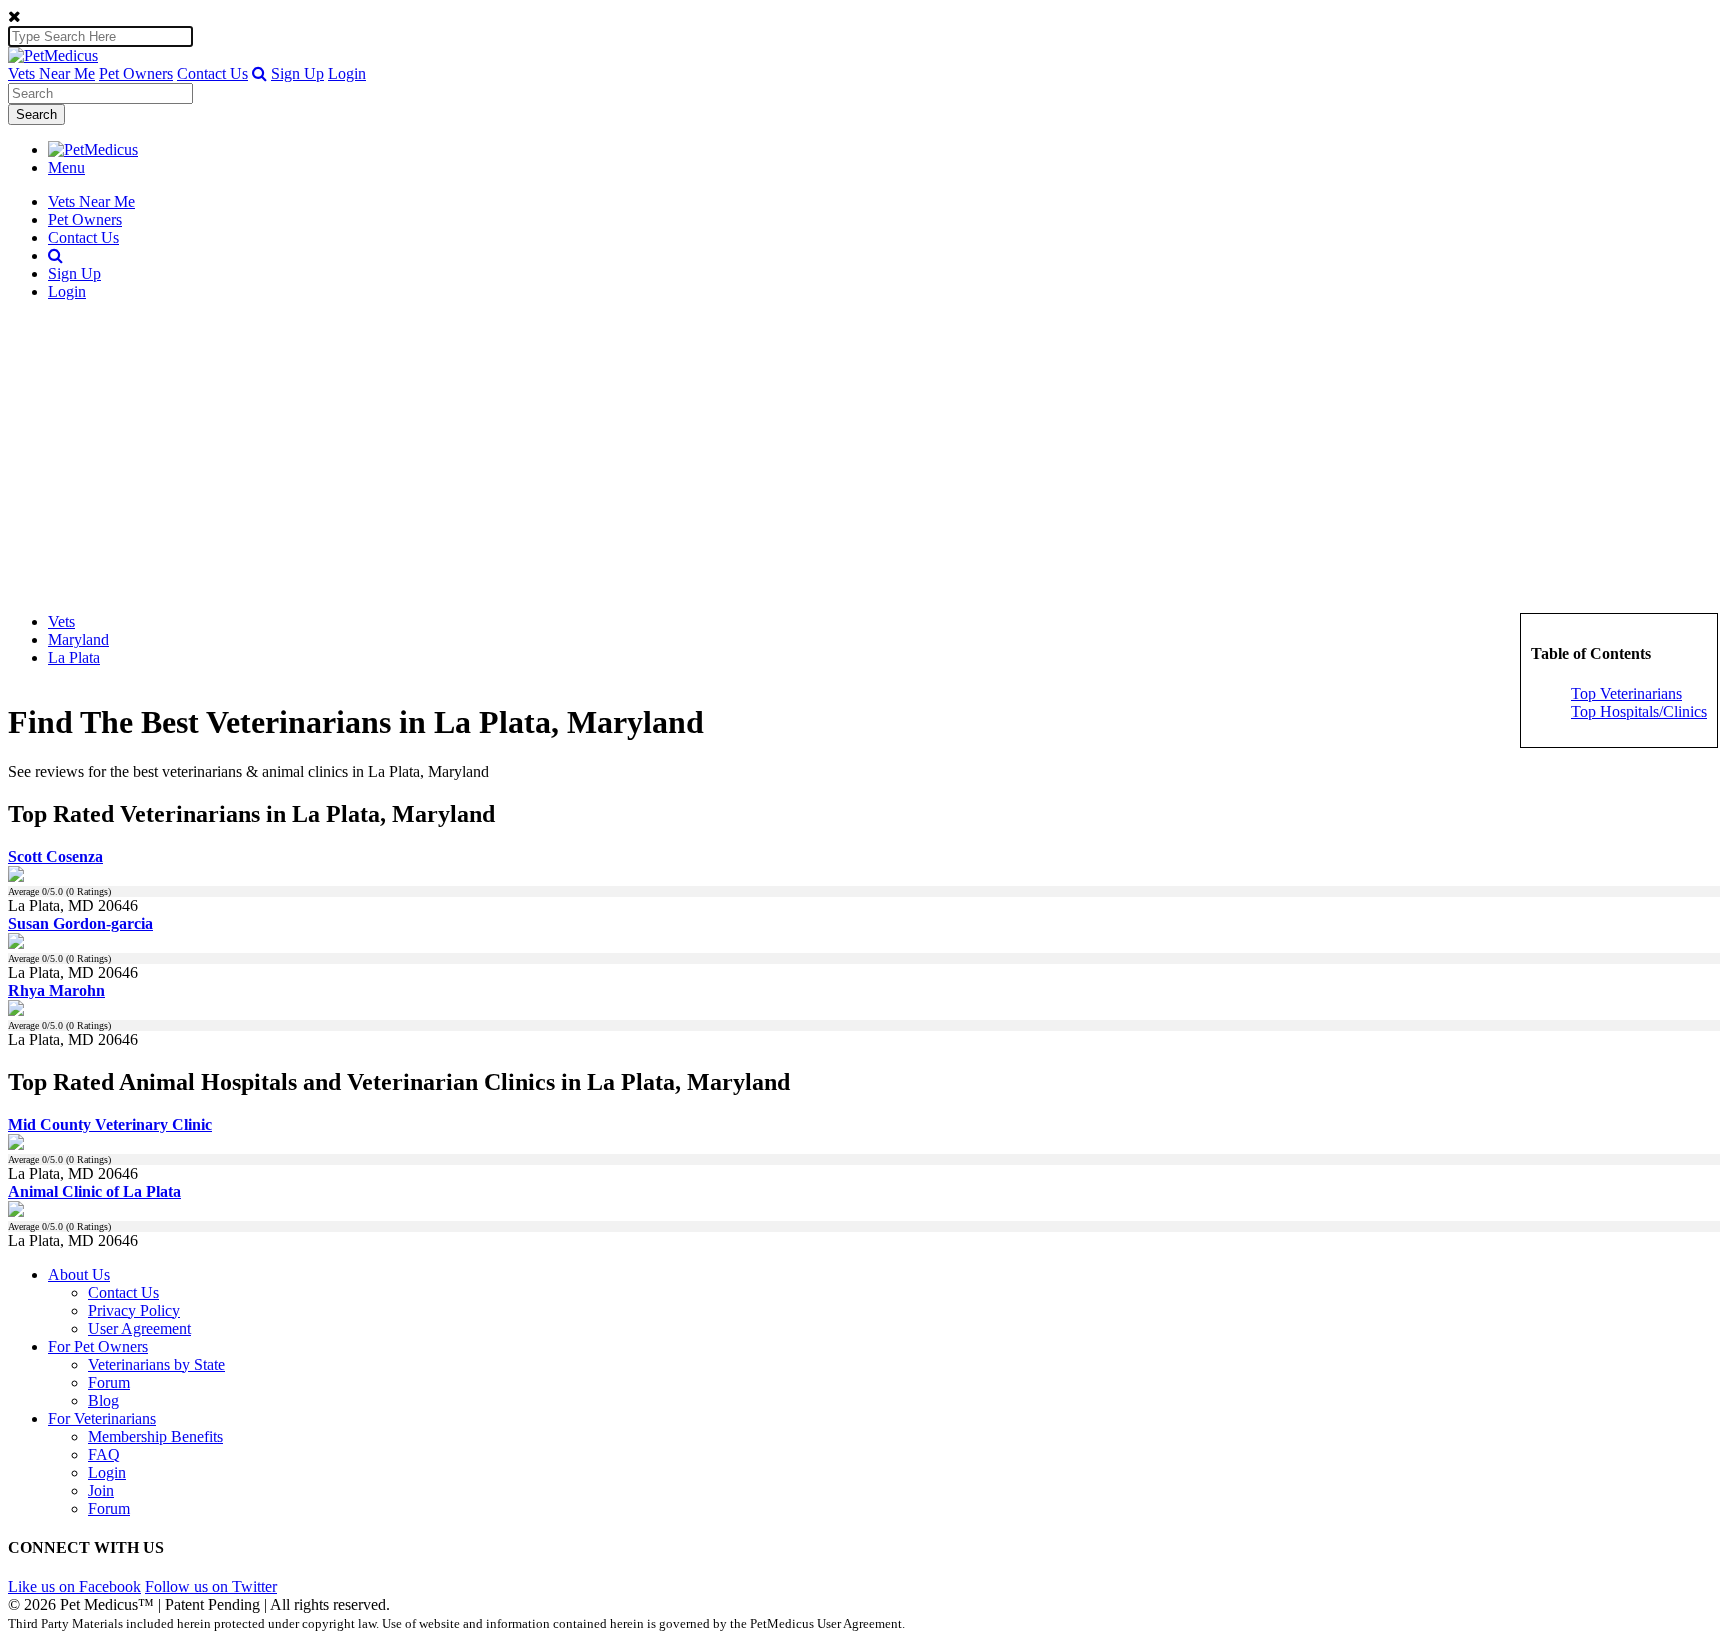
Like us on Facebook (74, 1586)
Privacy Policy (134, 1310)
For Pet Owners (98, 1346)
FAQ (104, 1454)
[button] (259, 73)
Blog (103, 1400)
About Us (79, 1274)
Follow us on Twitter (211, 1586)
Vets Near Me (51, 73)
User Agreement (139, 1328)
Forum (109, 1382)
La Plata (74, 657)
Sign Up (297, 73)
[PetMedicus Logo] (93, 149)
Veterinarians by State (156, 1364)
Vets (61, 621)
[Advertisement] (864, 457)
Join (101, 1490)
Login (347, 73)
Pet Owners (136, 73)
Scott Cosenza (55, 856)
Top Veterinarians (1626, 693)
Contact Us (212, 73)
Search (36, 114)
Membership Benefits (155, 1436)
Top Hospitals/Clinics (1639, 711)
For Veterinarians (102, 1418)
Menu (66, 167)
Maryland (78, 639)
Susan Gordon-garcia (80, 923)
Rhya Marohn (56, 990)
